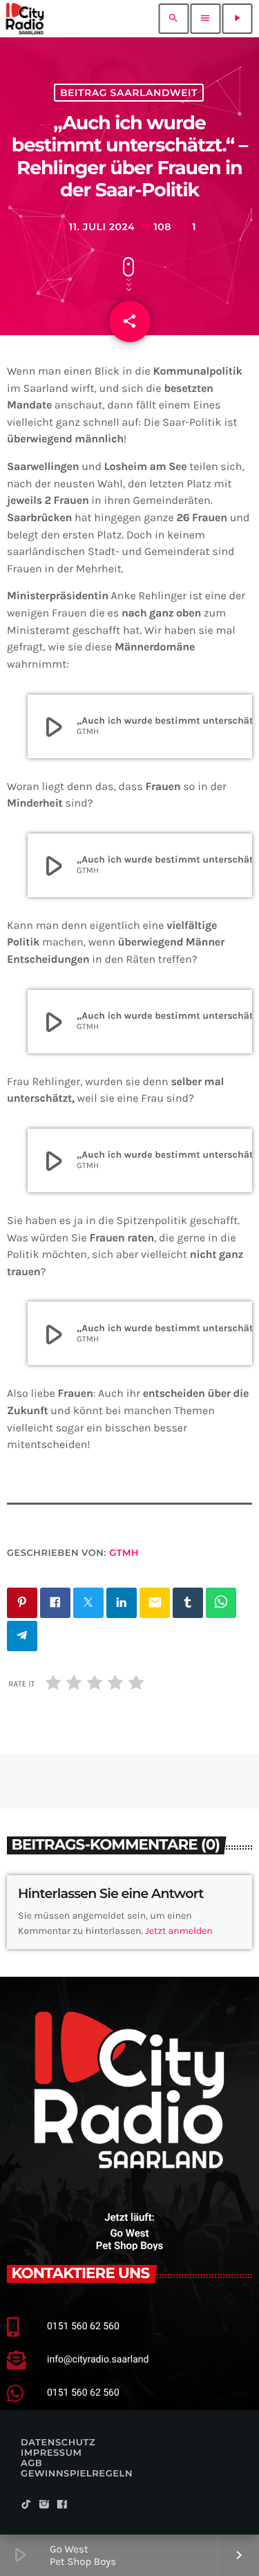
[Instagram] (44, 2505)
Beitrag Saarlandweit (129, 93)
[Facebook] (62, 2505)
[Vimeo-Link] (25, 19)
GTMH (124, 1553)
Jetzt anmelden (179, 1931)
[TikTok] (26, 2505)
